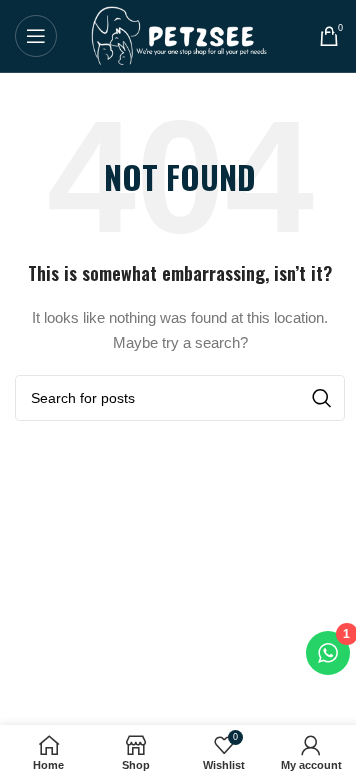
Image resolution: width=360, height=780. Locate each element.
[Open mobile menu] (36, 36)
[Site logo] (180, 35)
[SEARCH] (322, 398)
